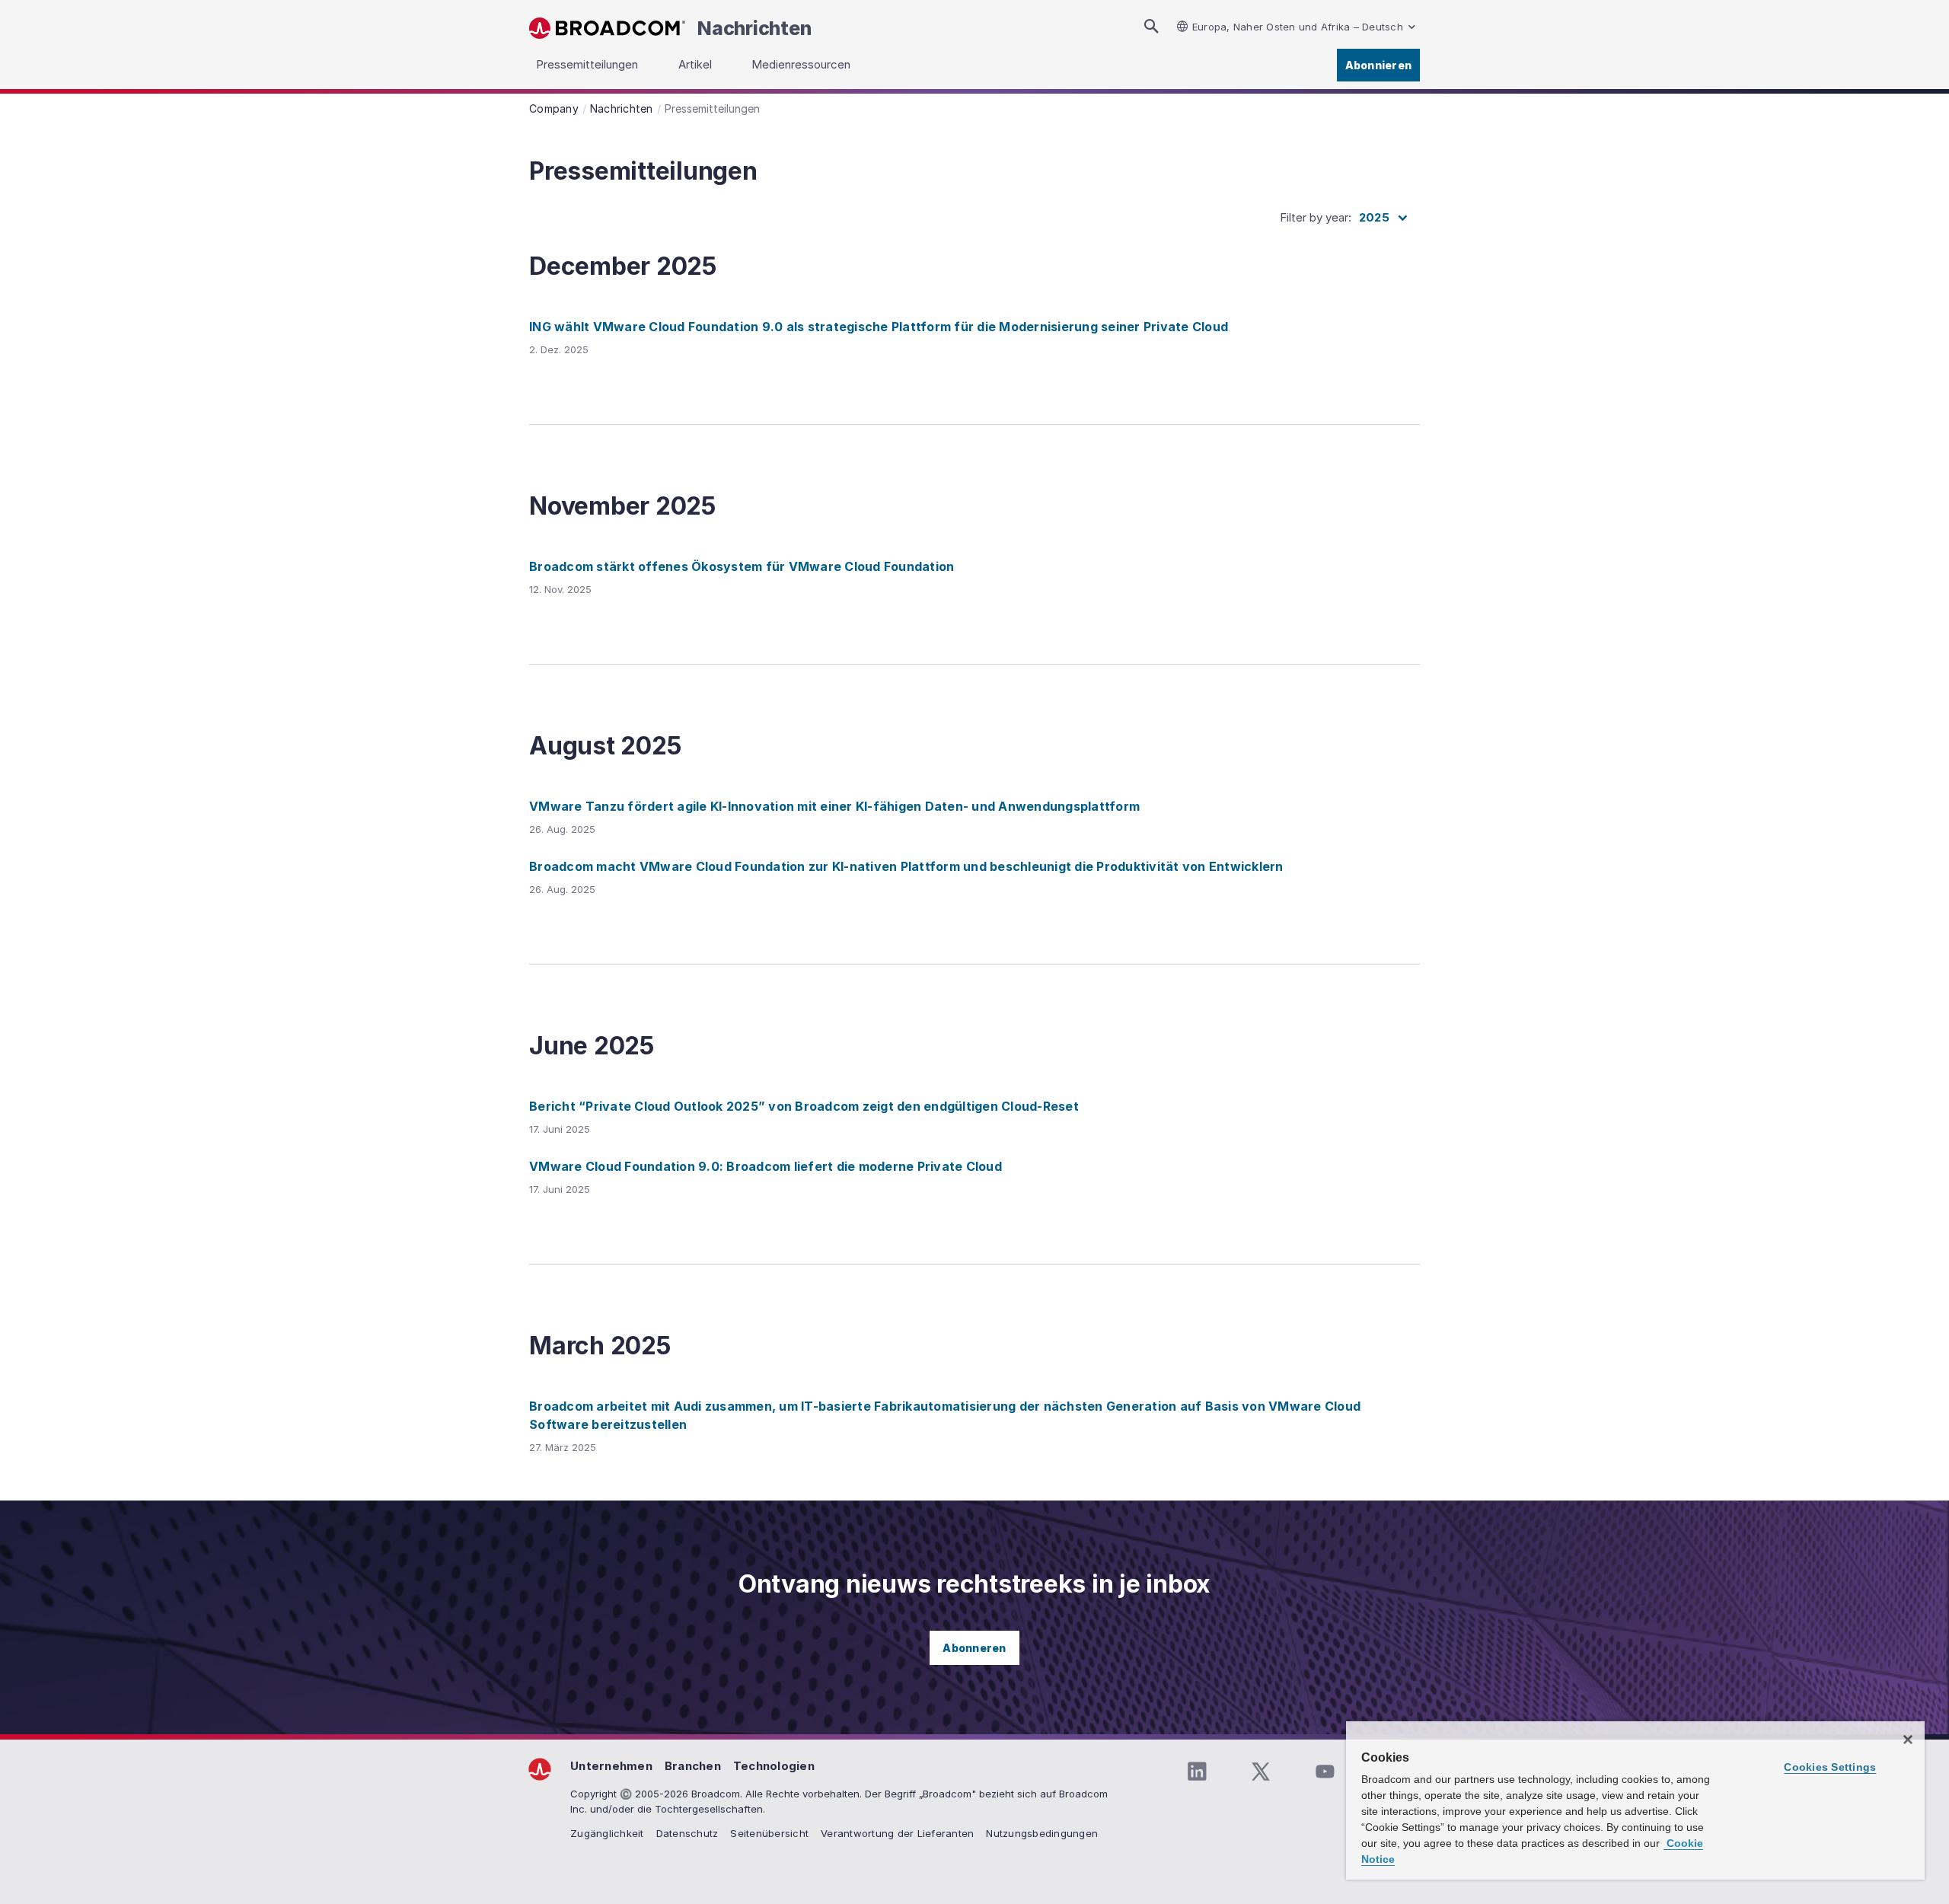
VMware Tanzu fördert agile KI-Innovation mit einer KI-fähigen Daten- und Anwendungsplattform (834, 806)
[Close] (1908, 1740)
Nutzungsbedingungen (1042, 1833)
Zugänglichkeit (607, 1833)
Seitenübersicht (769, 1833)
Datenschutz (687, 1833)
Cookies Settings (1830, 1767)
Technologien (774, 1766)
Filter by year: (1316, 217)
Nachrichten (754, 28)
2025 (1374, 217)
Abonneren (974, 1648)
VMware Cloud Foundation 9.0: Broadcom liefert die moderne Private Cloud (766, 1166)
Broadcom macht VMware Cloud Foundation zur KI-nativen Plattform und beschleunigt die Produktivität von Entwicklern (906, 866)
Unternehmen (611, 1766)
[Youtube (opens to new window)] (1325, 1772)
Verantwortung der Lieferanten (897, 1833)
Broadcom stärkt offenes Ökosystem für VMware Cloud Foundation (742, 566)
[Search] (1151, 26)
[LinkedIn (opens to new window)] (1197, 1772)
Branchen (693, 1766)
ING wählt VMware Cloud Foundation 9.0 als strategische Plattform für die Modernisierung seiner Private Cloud (879, 327)
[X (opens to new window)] (1261, 1772)
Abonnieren (1379, 65)
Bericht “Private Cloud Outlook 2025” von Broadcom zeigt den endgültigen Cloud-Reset (804, 1106)
